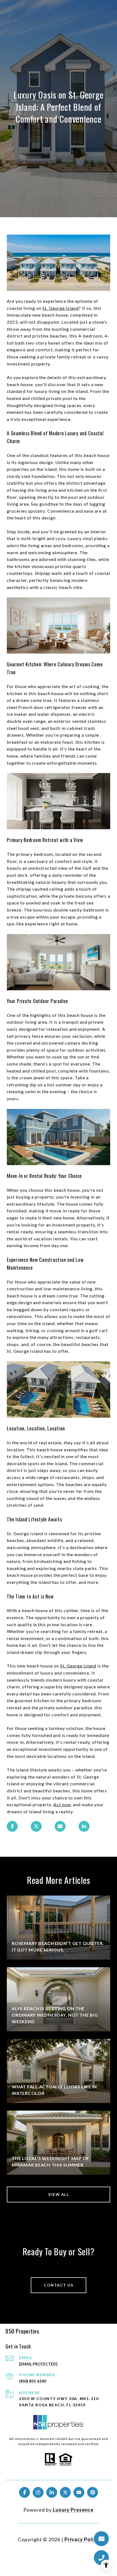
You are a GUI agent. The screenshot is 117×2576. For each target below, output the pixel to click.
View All (59, 2194)
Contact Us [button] (59, 2285)
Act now (62, 1804)
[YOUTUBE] (79, 2492)
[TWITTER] (65, 2492)
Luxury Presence (73, 2510)
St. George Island (61, 308)
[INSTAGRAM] (38, 2492)
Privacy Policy (82, 2539)
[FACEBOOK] (24, 2492)
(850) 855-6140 (33, 2381)
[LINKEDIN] (52, 2492)
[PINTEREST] (93, 2492)
